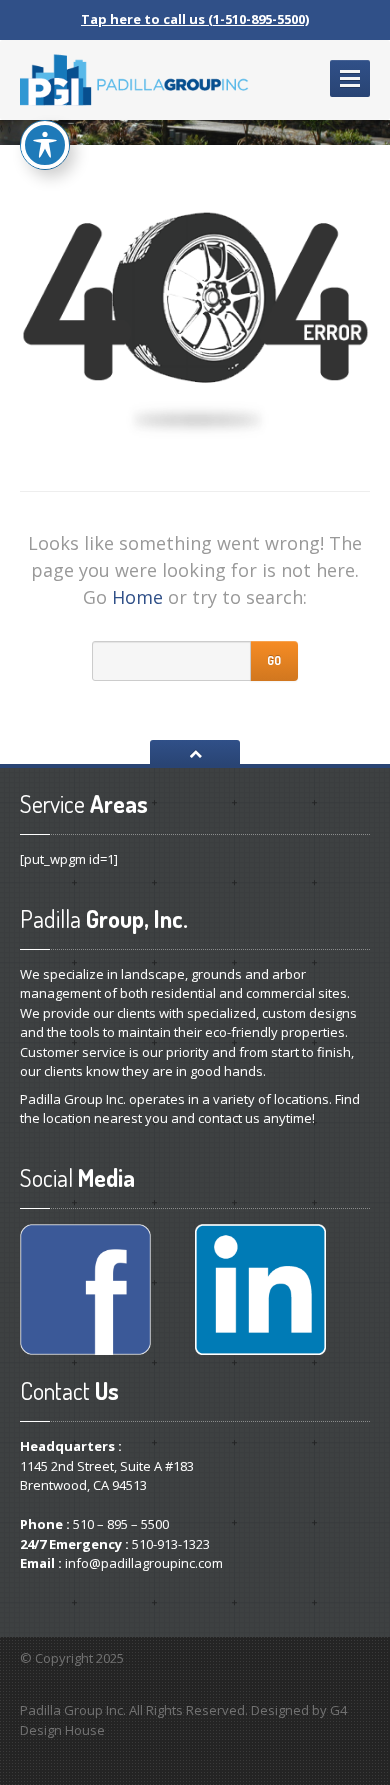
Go (274, 660)
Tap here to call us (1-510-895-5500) (195, 19)
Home (137, 597)
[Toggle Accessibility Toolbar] (45, 145)
